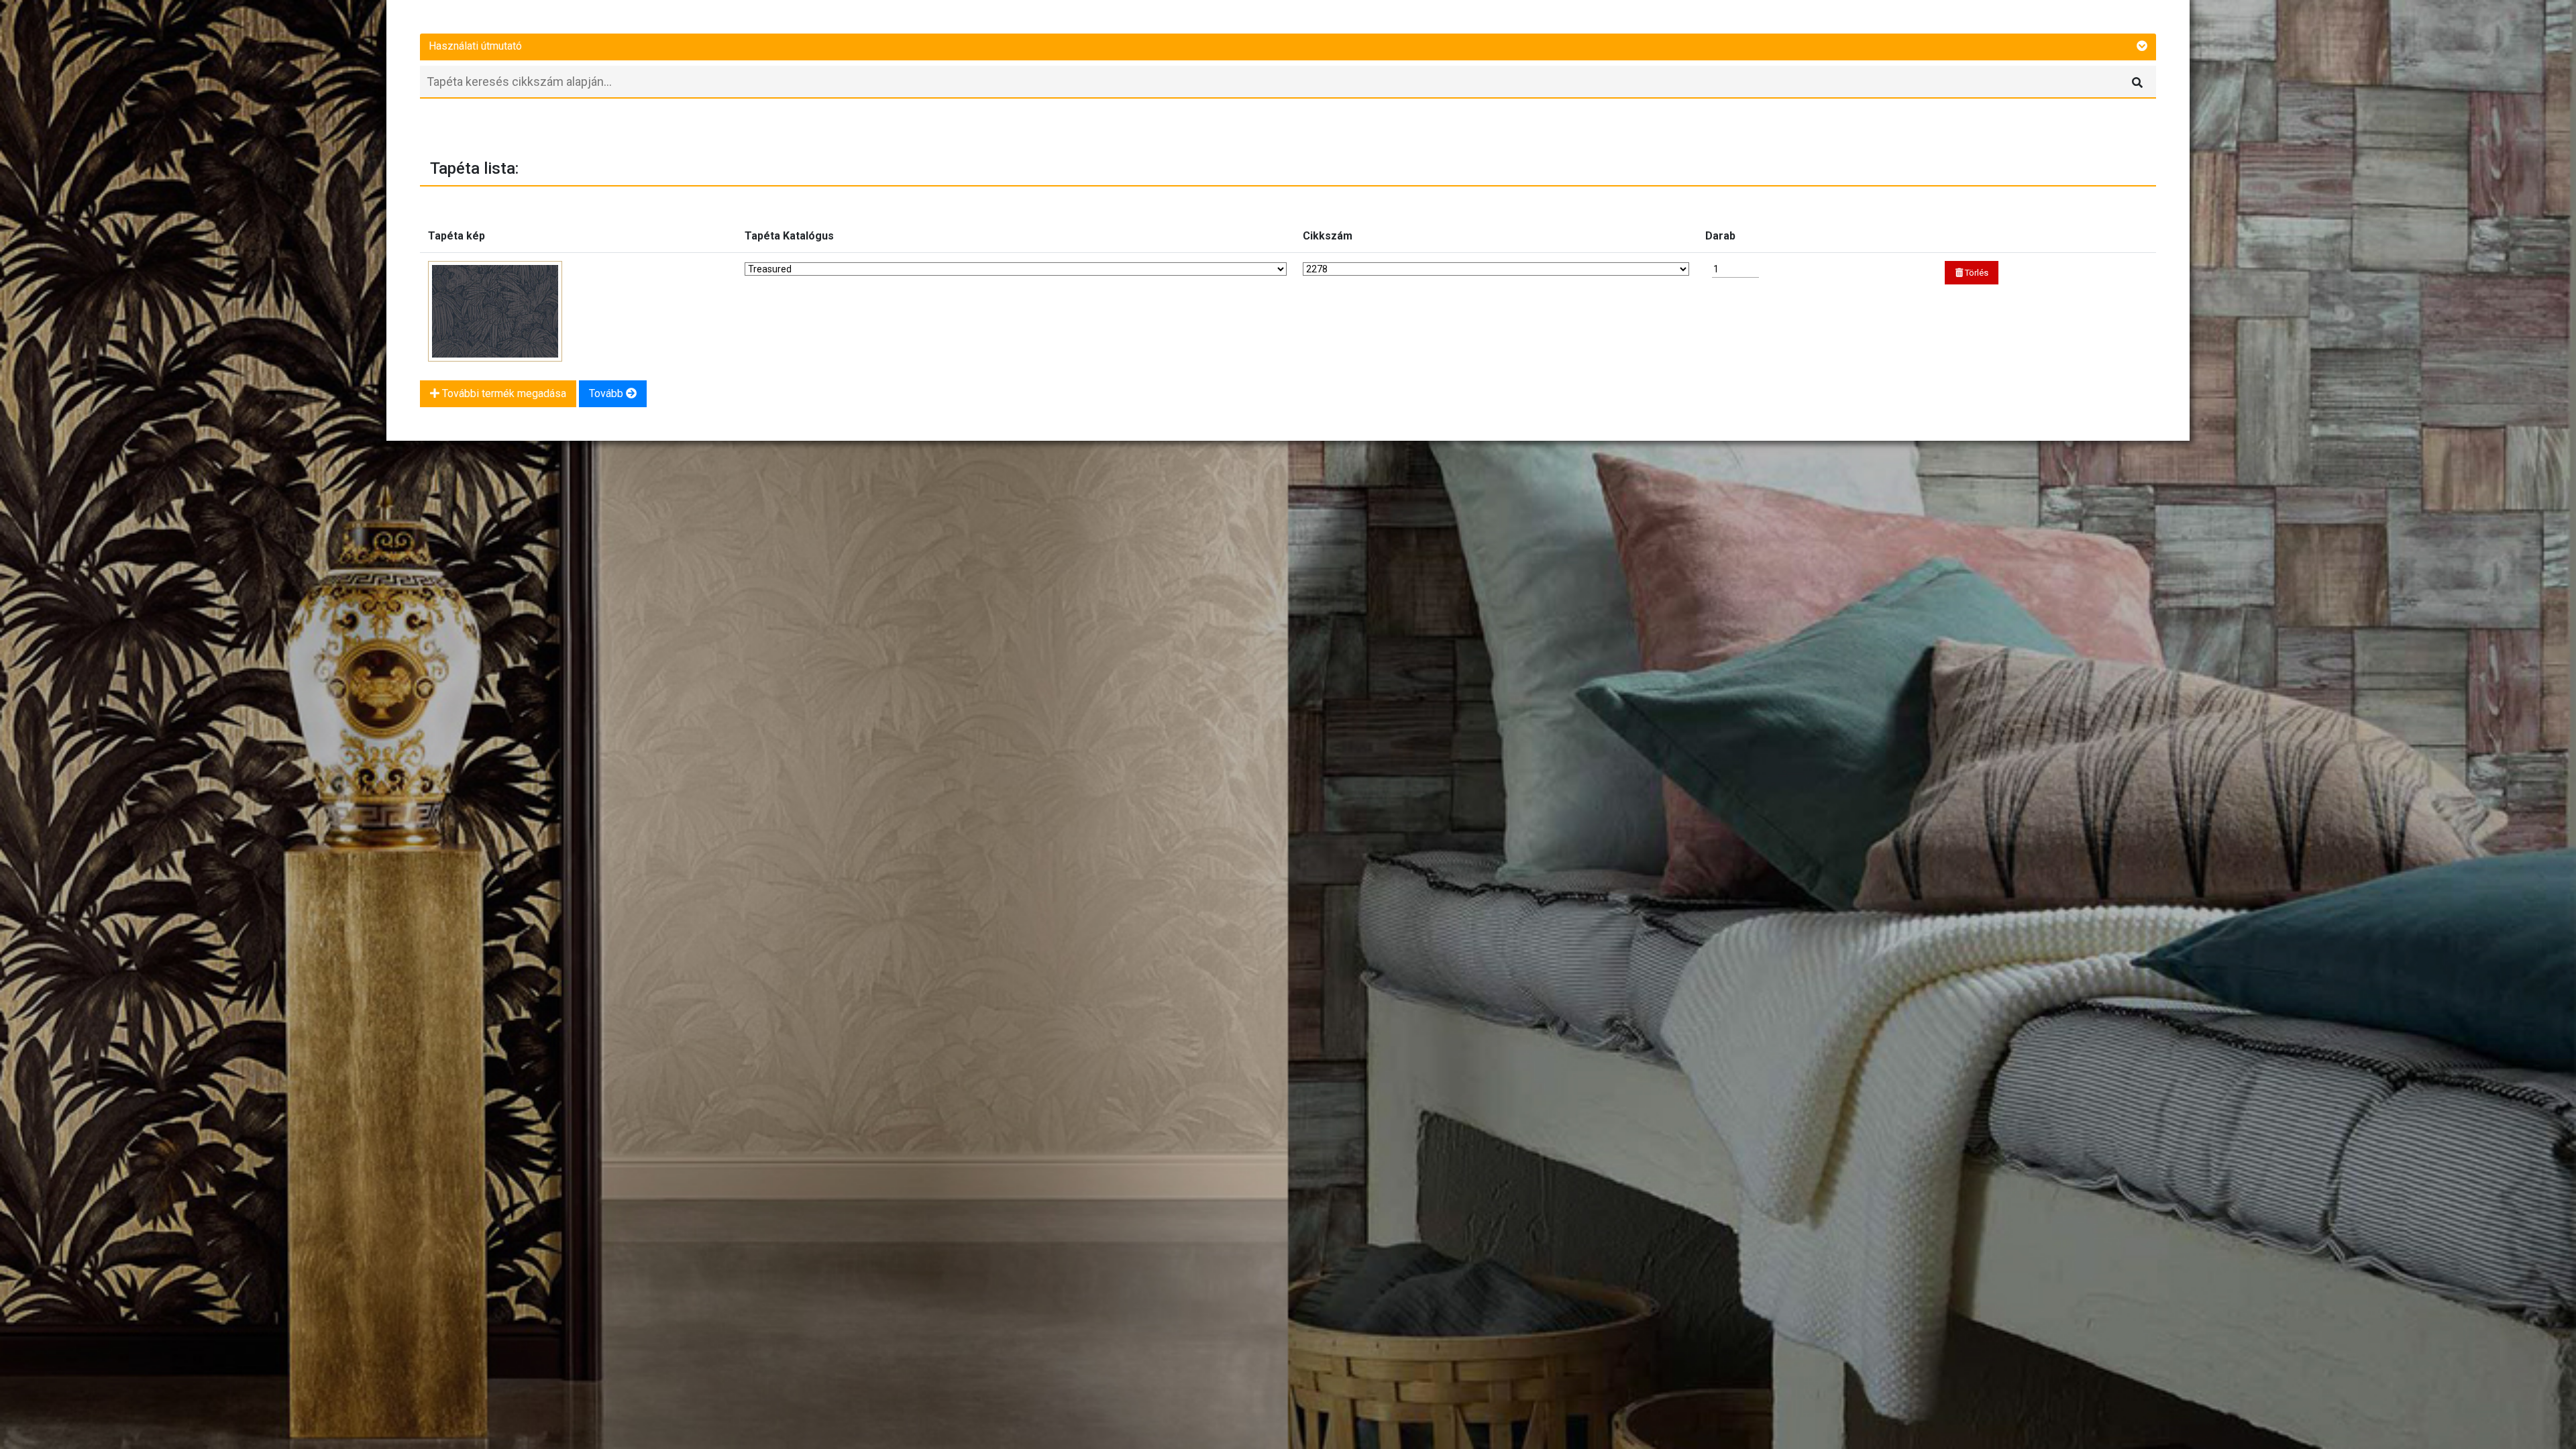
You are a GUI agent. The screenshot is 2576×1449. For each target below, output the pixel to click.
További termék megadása (503, 393)
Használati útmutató (475, 46)
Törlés (1976, 273)
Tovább (607, 393)
